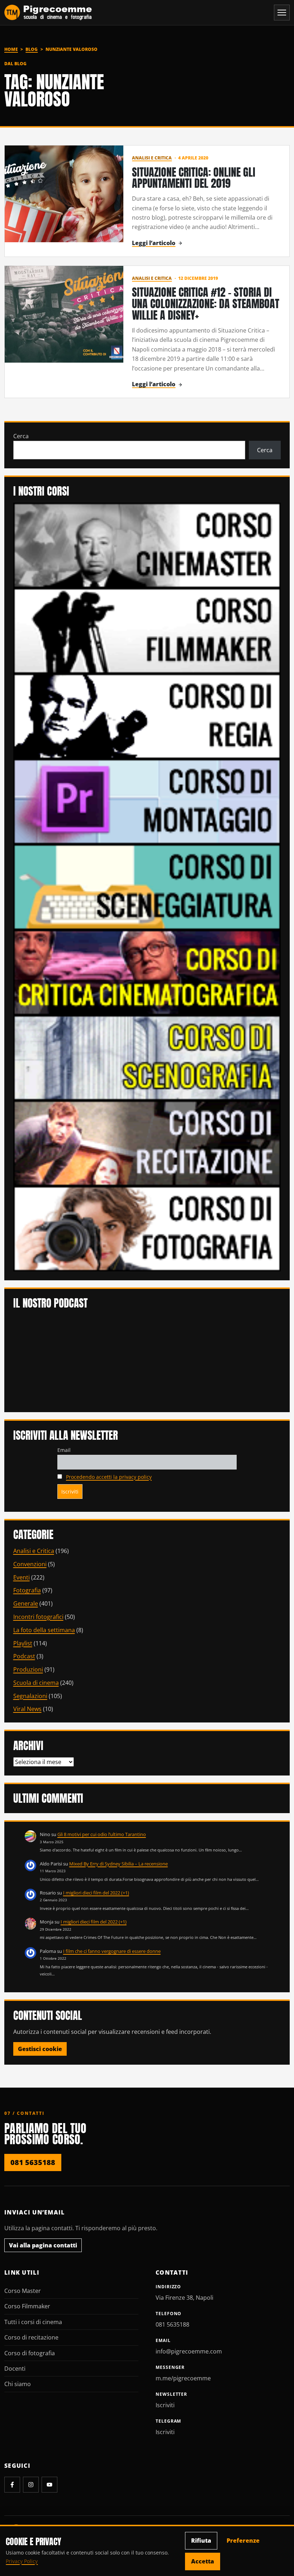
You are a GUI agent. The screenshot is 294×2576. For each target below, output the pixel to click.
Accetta (203, 2561)
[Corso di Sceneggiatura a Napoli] (147, 886)
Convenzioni (30, 1564)
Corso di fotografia (30, 2353)
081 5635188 (33, 2162)
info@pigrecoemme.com (189, 2351)
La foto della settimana (44, 1630)
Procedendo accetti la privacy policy (109, 1477)
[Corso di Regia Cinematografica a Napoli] (147, 716)
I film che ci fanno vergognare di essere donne (112, 1951)
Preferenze (243, 2541)
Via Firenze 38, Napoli (184, 2298)
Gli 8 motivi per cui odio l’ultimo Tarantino (102, 1834)
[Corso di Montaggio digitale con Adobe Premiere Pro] (147, 801)
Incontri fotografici (38, 1617)
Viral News (27, 1709)
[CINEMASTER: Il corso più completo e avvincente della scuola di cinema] (147, 545)
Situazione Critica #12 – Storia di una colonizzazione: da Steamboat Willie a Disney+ (206, 304)
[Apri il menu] (282, 13)
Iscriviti (165, 2405)
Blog (32, 49)
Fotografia (27, 1590)
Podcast (24, 1656)
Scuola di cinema (36, 1683)
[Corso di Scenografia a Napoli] (147, 1057)
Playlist (23, 1643)
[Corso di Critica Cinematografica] (147, 972)
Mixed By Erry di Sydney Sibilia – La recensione (118, 1864)
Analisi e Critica (152, 158)
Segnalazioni (30, 1696)
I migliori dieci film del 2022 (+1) (96, 1893)
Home (11, 49)
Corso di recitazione (31, 2337)
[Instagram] (31, 2485)
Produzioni (28, 1669)
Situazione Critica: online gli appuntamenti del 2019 (194, 178)
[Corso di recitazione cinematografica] (147, 1143)
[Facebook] (12, 2485)
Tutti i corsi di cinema (33, 2322)
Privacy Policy (22, 2561)
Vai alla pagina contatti (43, 2245)
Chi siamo (18, 2384)
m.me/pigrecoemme (183, 2378)
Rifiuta (201, 2541)
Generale (26, 1604)
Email (64, 1450)
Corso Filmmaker (27, 2306)
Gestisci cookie (40, 2049)
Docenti (15, 2369)
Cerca (21, 436)
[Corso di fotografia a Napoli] (147, 1228)
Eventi (22, 1577)
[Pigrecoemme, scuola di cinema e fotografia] (48, 13)
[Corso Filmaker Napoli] (147, 630)
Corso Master (23, 2291)
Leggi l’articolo (154, 243)
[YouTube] (49, 2485)
